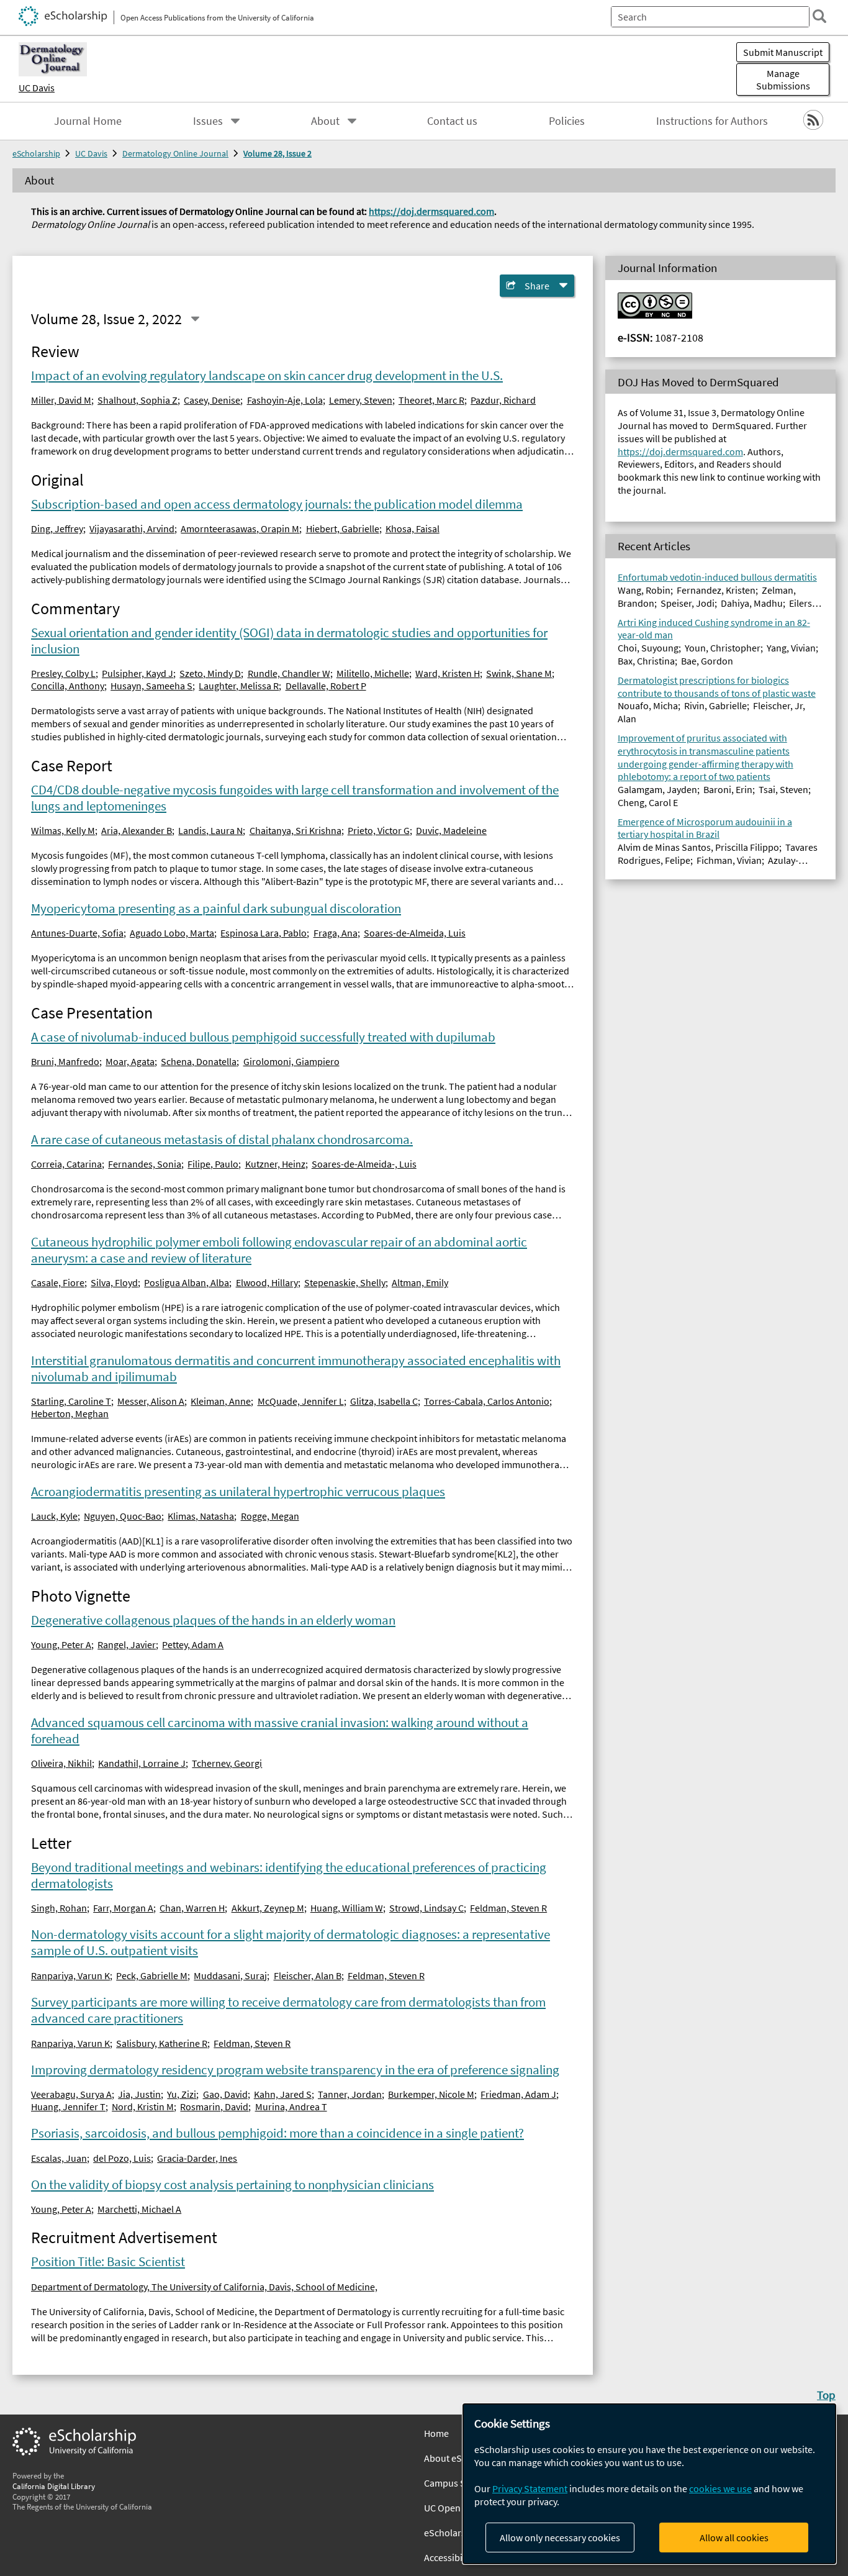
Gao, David (225, 2094)
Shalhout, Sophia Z (138, 400)
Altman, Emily (420, 1282)
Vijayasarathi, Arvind (132, 528)
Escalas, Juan (59, 2158)
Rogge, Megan (270, 1516)
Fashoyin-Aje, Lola (285, 400)
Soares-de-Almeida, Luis (415, 933)
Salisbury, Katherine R (162, 2043)
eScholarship (36, 153)
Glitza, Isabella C (384, 1401)
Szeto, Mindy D (210, 673)
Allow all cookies (734, 2537)
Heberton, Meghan (70, 1413)
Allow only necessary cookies (560, 2537)
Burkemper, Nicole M (431, 2094)
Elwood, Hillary (267, 1282)
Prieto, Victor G (379, 830)
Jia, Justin (139, 2094)
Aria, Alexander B (137, 830)
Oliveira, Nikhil (61, 1763)
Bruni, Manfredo (65, 1061)
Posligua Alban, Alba (187, 1282)
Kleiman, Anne (221, 1401)
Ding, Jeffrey (57, 528)
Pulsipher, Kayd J (138, 673)
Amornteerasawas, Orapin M (240, 528)
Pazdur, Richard (503, 400)
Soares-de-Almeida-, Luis (364, 1164)
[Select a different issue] (195, 319)
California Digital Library (54, 2486)
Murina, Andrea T (291, 2107)
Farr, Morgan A (123, 1908)
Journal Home (88, 121)
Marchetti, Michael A (139, 2209)
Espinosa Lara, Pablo (264, 933)
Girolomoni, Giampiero (291, 1061)
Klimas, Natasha (201, 1516)
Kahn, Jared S (283, 2094)
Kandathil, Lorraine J (142, 1763)
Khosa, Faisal (413, 528)
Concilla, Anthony (68, 686)
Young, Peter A (61, 1644)
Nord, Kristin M (143, 2107)
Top (826, 2395)
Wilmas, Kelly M (63, 830)
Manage (783, 79)
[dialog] (649, 2484)
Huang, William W (347, 1908)
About (325, 121)
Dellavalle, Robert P (326, 686)
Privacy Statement (530, 2488)
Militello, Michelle (373, 673)
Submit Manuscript (783, 52)
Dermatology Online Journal (175, 153)
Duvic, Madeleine (451, 830)
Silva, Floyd (114, 1282)
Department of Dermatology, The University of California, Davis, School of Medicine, (204, 2287)
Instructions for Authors (712, 121)
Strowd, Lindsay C (426, 1908)
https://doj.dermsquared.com (431, 211)
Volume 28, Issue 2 (277, 153)
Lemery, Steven (361, 400)
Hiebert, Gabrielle (343, 528)
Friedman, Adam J (518, 2094)
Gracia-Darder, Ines (197, 2158)
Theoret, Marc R (431, 400)
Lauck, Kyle (54, 1516)
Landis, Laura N (210, 830)
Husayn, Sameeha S (151, 686)
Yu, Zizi (182, 2094)
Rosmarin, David (214, 2107)
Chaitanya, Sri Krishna (295, 830)
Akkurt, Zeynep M (268, 1908)
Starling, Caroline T (71, 1401)
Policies (567, 121)
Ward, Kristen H (448, 673)
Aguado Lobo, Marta (172, 933)
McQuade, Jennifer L (301, 1401)
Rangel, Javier (127, 1644)
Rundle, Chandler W (289, 673)
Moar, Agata (130, 1061)
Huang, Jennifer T (68, 2107)
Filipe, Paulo (213, 1164)
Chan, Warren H (192, 1908)
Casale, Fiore (58, 1282)
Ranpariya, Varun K (70, 1975)
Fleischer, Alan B (308, 1975)
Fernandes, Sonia (145, 1164)
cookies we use (720, 2488)
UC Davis (37, 88)
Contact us (452, 121)
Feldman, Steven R (508, 1908)
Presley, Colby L (63, 673)
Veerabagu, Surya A (71, 2094)
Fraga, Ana (336, 933)
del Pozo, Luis (122, 2158)
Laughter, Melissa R (239, 686)
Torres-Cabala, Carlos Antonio (487, 1401)
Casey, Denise (212, 400)
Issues (208, 121)
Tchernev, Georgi (227, 1763)
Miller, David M (61, 400)
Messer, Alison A (151, 1401)
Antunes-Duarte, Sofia (77, 933)
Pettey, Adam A (193, 1644)
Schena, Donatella (199, 1061)
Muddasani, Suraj (230, 1975)
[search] (819, 16)
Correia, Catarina (66, 1164)
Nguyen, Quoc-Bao (123, 1516)
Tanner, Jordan (350, 2094)
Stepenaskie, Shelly (345, 1282)
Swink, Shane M (519, 673)
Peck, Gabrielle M (152, 1975)
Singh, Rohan (59, 1908)
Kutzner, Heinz (275, 1164)
